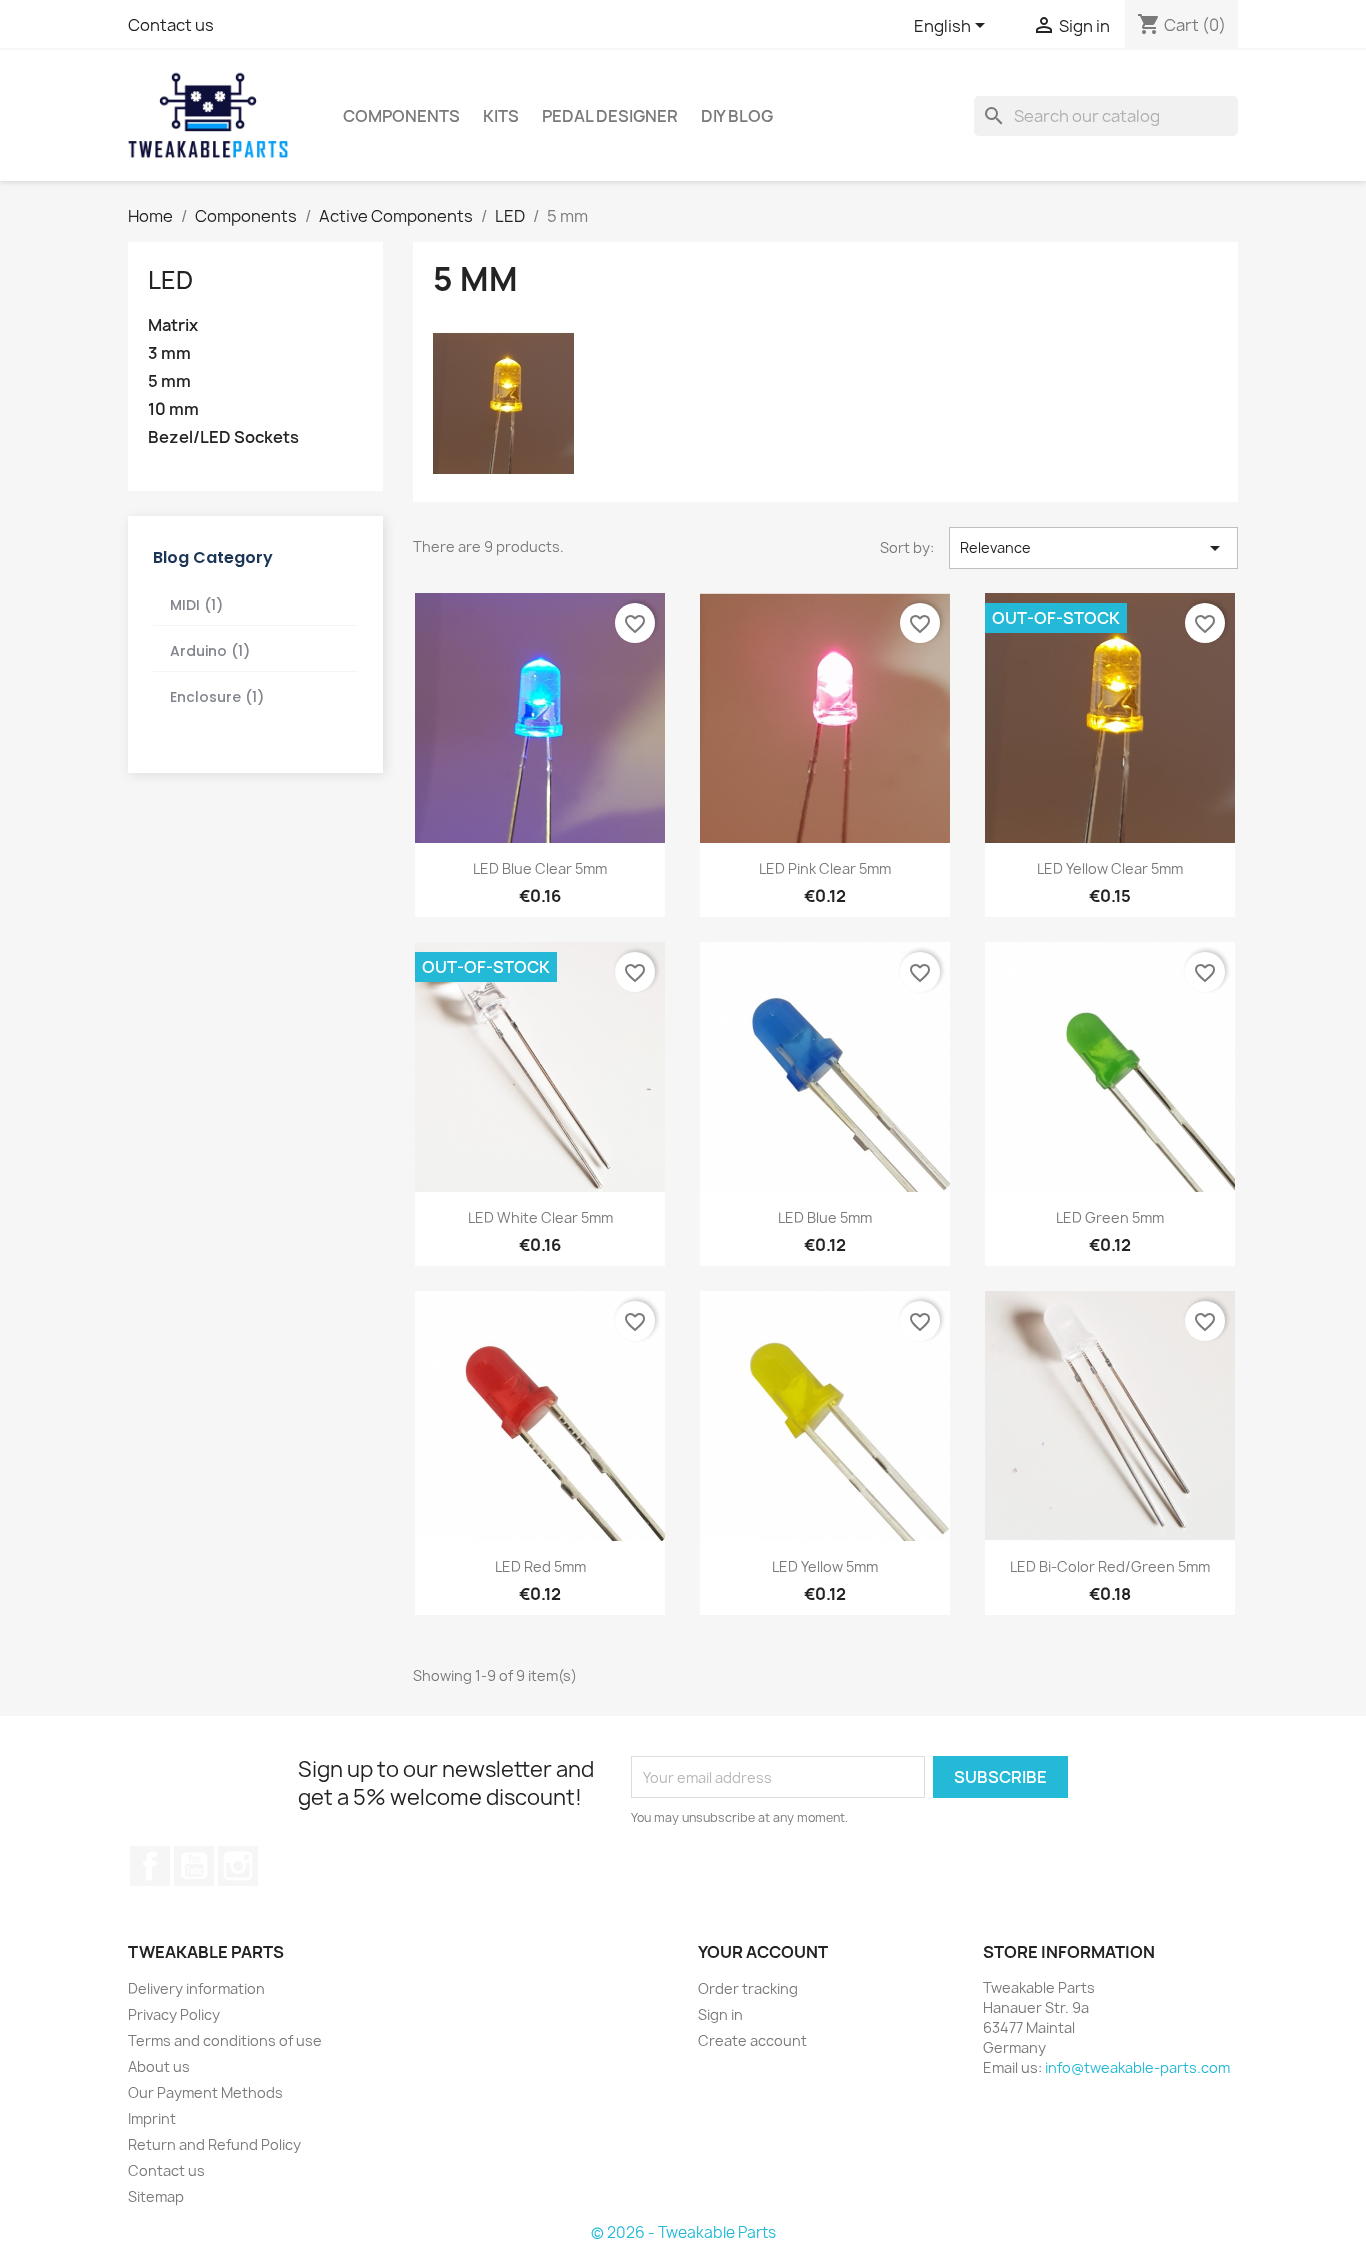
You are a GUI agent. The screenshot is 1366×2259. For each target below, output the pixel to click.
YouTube (194, 1866)
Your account (763, 1952)
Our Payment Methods (205, 2092)
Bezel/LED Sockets (223, 437)
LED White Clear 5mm (540, 1217)
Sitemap (156, 2196)
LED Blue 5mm (825, 1217)
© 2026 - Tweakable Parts (683, 2232)
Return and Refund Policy (214, 2144)
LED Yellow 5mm (825, 1566)
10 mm (173, 409)
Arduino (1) (210, 651)
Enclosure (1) (217, 697)
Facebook (150, 1866)
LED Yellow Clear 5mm (1110, 868)
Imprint (152, 2118)
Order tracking (748, 1988)
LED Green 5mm (1110, 1217)
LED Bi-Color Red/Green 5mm (1110, 1566)
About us (159, 2066)
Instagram (238, 1866)
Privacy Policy (174, 2014)
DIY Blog (737, 116)
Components (401, 116)
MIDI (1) (196, 605)
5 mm (169, 381)
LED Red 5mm (540, 1566)
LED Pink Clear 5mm (825, 868)
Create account (752, 2040)
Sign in (720, 2014)
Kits (501, 116)
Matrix (173, 325)
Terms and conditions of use (225, 2040)
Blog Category (213, 557)
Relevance (1093, 548)
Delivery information (196, 1988)
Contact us (171, 25)
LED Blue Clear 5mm (540, 868)
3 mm (169, 353)
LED (170, 280)
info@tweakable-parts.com (1137, 2067)
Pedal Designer (610, 116)
